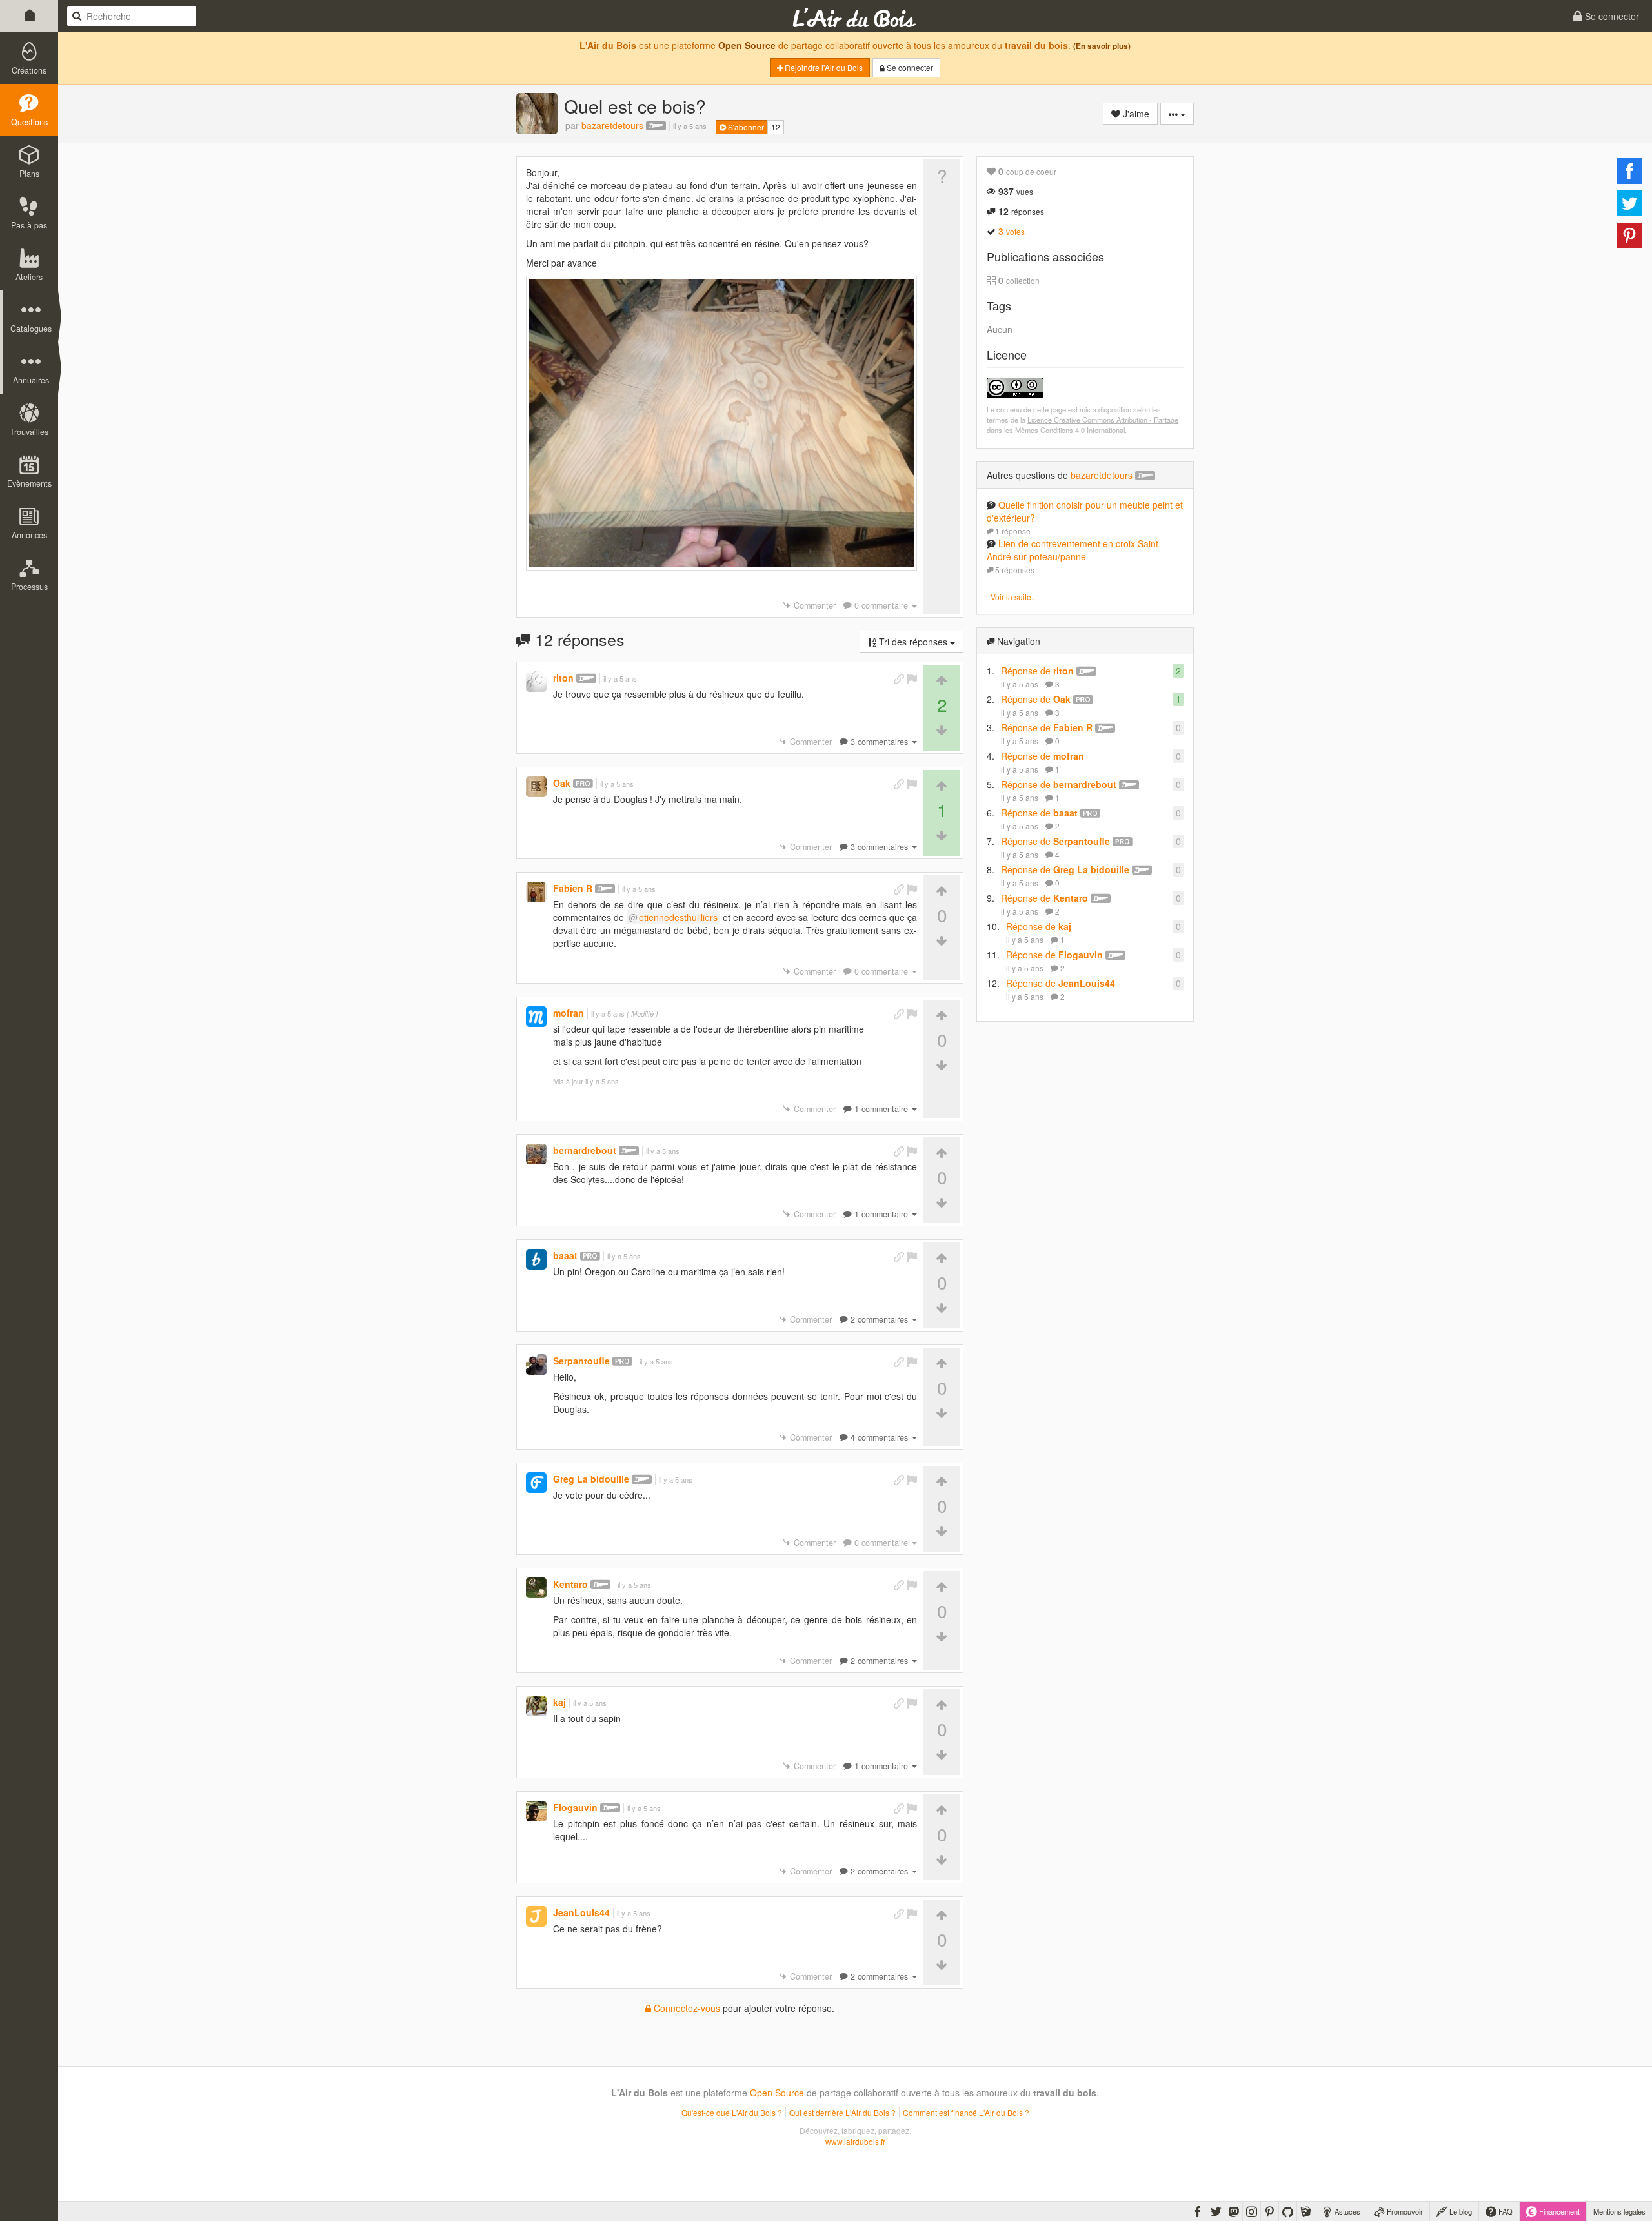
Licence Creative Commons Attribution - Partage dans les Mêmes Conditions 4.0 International (1083, 425)
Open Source (747, 45)
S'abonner (745, 127)
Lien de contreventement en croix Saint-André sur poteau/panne (1074, 550)
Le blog (1460, 2211)
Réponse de (1037, 671)
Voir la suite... (1014, 597)
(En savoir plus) (1102, 46)
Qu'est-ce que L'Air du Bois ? (732, 2112)
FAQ (1505, 2211)
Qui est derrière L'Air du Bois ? (842, 2112)
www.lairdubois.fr (855, 2141)
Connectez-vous (686, 2008)
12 (776, 127)
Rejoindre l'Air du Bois (823, 67)
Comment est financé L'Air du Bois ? (966, 2112)
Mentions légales (1619, 2211)
